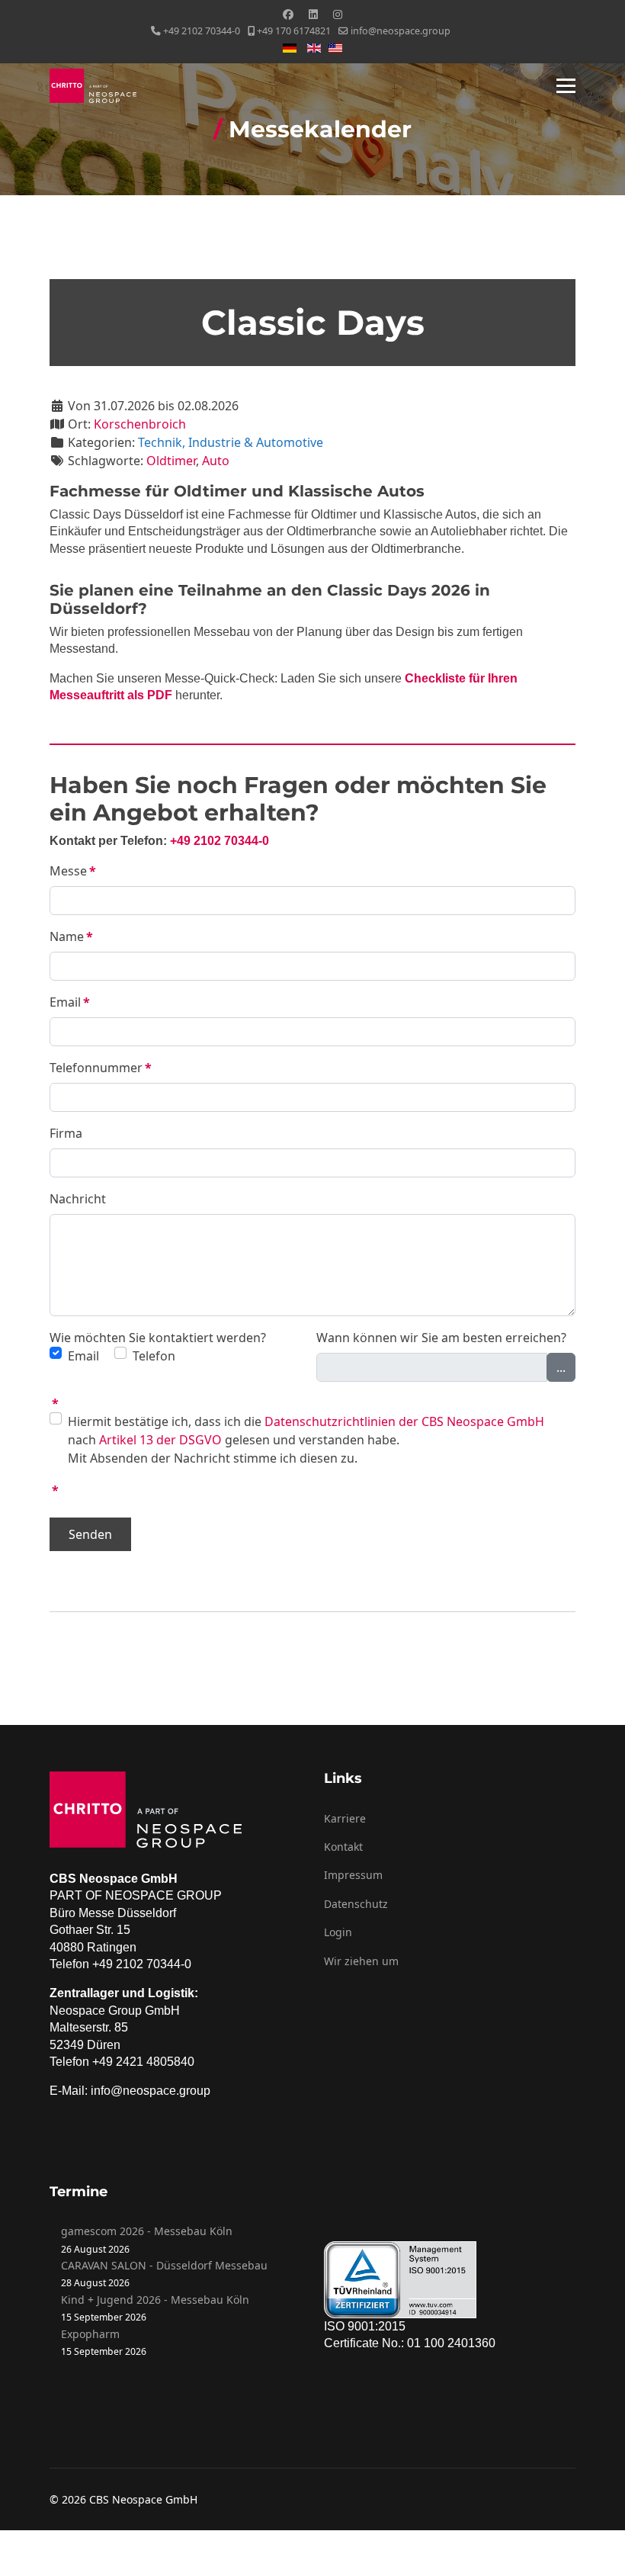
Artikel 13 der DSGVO (160, 1440)
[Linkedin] (313, 14)
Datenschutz (356, 1904)
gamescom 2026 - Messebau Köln (147, 2231)
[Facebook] (288, 14)
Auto (216, 461)
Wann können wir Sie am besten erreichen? (441, 1338)
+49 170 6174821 (294, 31)
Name (71, 936)
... (561, 1367)
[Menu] (566, 86)
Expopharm (90, 2334)
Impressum (353, 1875)
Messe (73, 871)
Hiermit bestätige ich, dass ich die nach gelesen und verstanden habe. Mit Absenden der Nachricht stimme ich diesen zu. (306, 1440)
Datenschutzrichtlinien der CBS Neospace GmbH (404, 1421)
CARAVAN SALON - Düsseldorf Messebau (164, 2265)
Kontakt (343, 1847)
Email (70, 1002)
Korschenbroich (140, 424)
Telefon (154, 1356)
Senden (90, 1534)
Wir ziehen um (361, 1961)
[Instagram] (338, 14)
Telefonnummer (101, 1068)
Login (338, 1932)
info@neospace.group (401, 31)
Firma (66, 1133)
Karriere (345, 1818)
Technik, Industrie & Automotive (231, 442)
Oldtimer (171, 461)
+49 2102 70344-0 (202, 31)
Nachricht (78, 1199)
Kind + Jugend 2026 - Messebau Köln (155, 2300)
